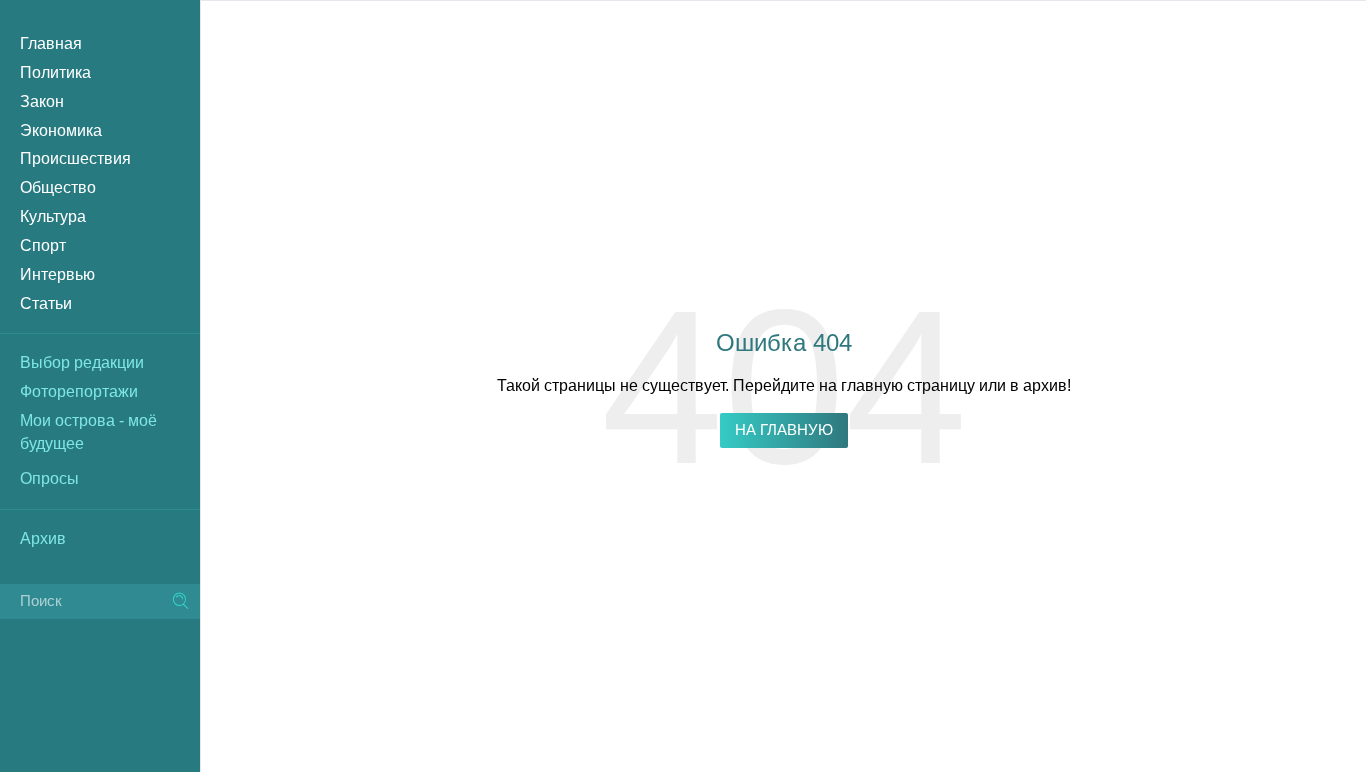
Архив (43, 538)
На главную (784, 430)
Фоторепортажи (79, 391)
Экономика (61, 130)
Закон (42, 101)
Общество (58, 187)
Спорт (43, 245)
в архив (1038, 385)
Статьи (46, 303)
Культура (53, 216)
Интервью (57, 274)
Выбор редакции (82, 362)
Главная (51, 43)
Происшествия (75, 158)
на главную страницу (897, 385)
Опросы (49, 478)
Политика (55, 72)
